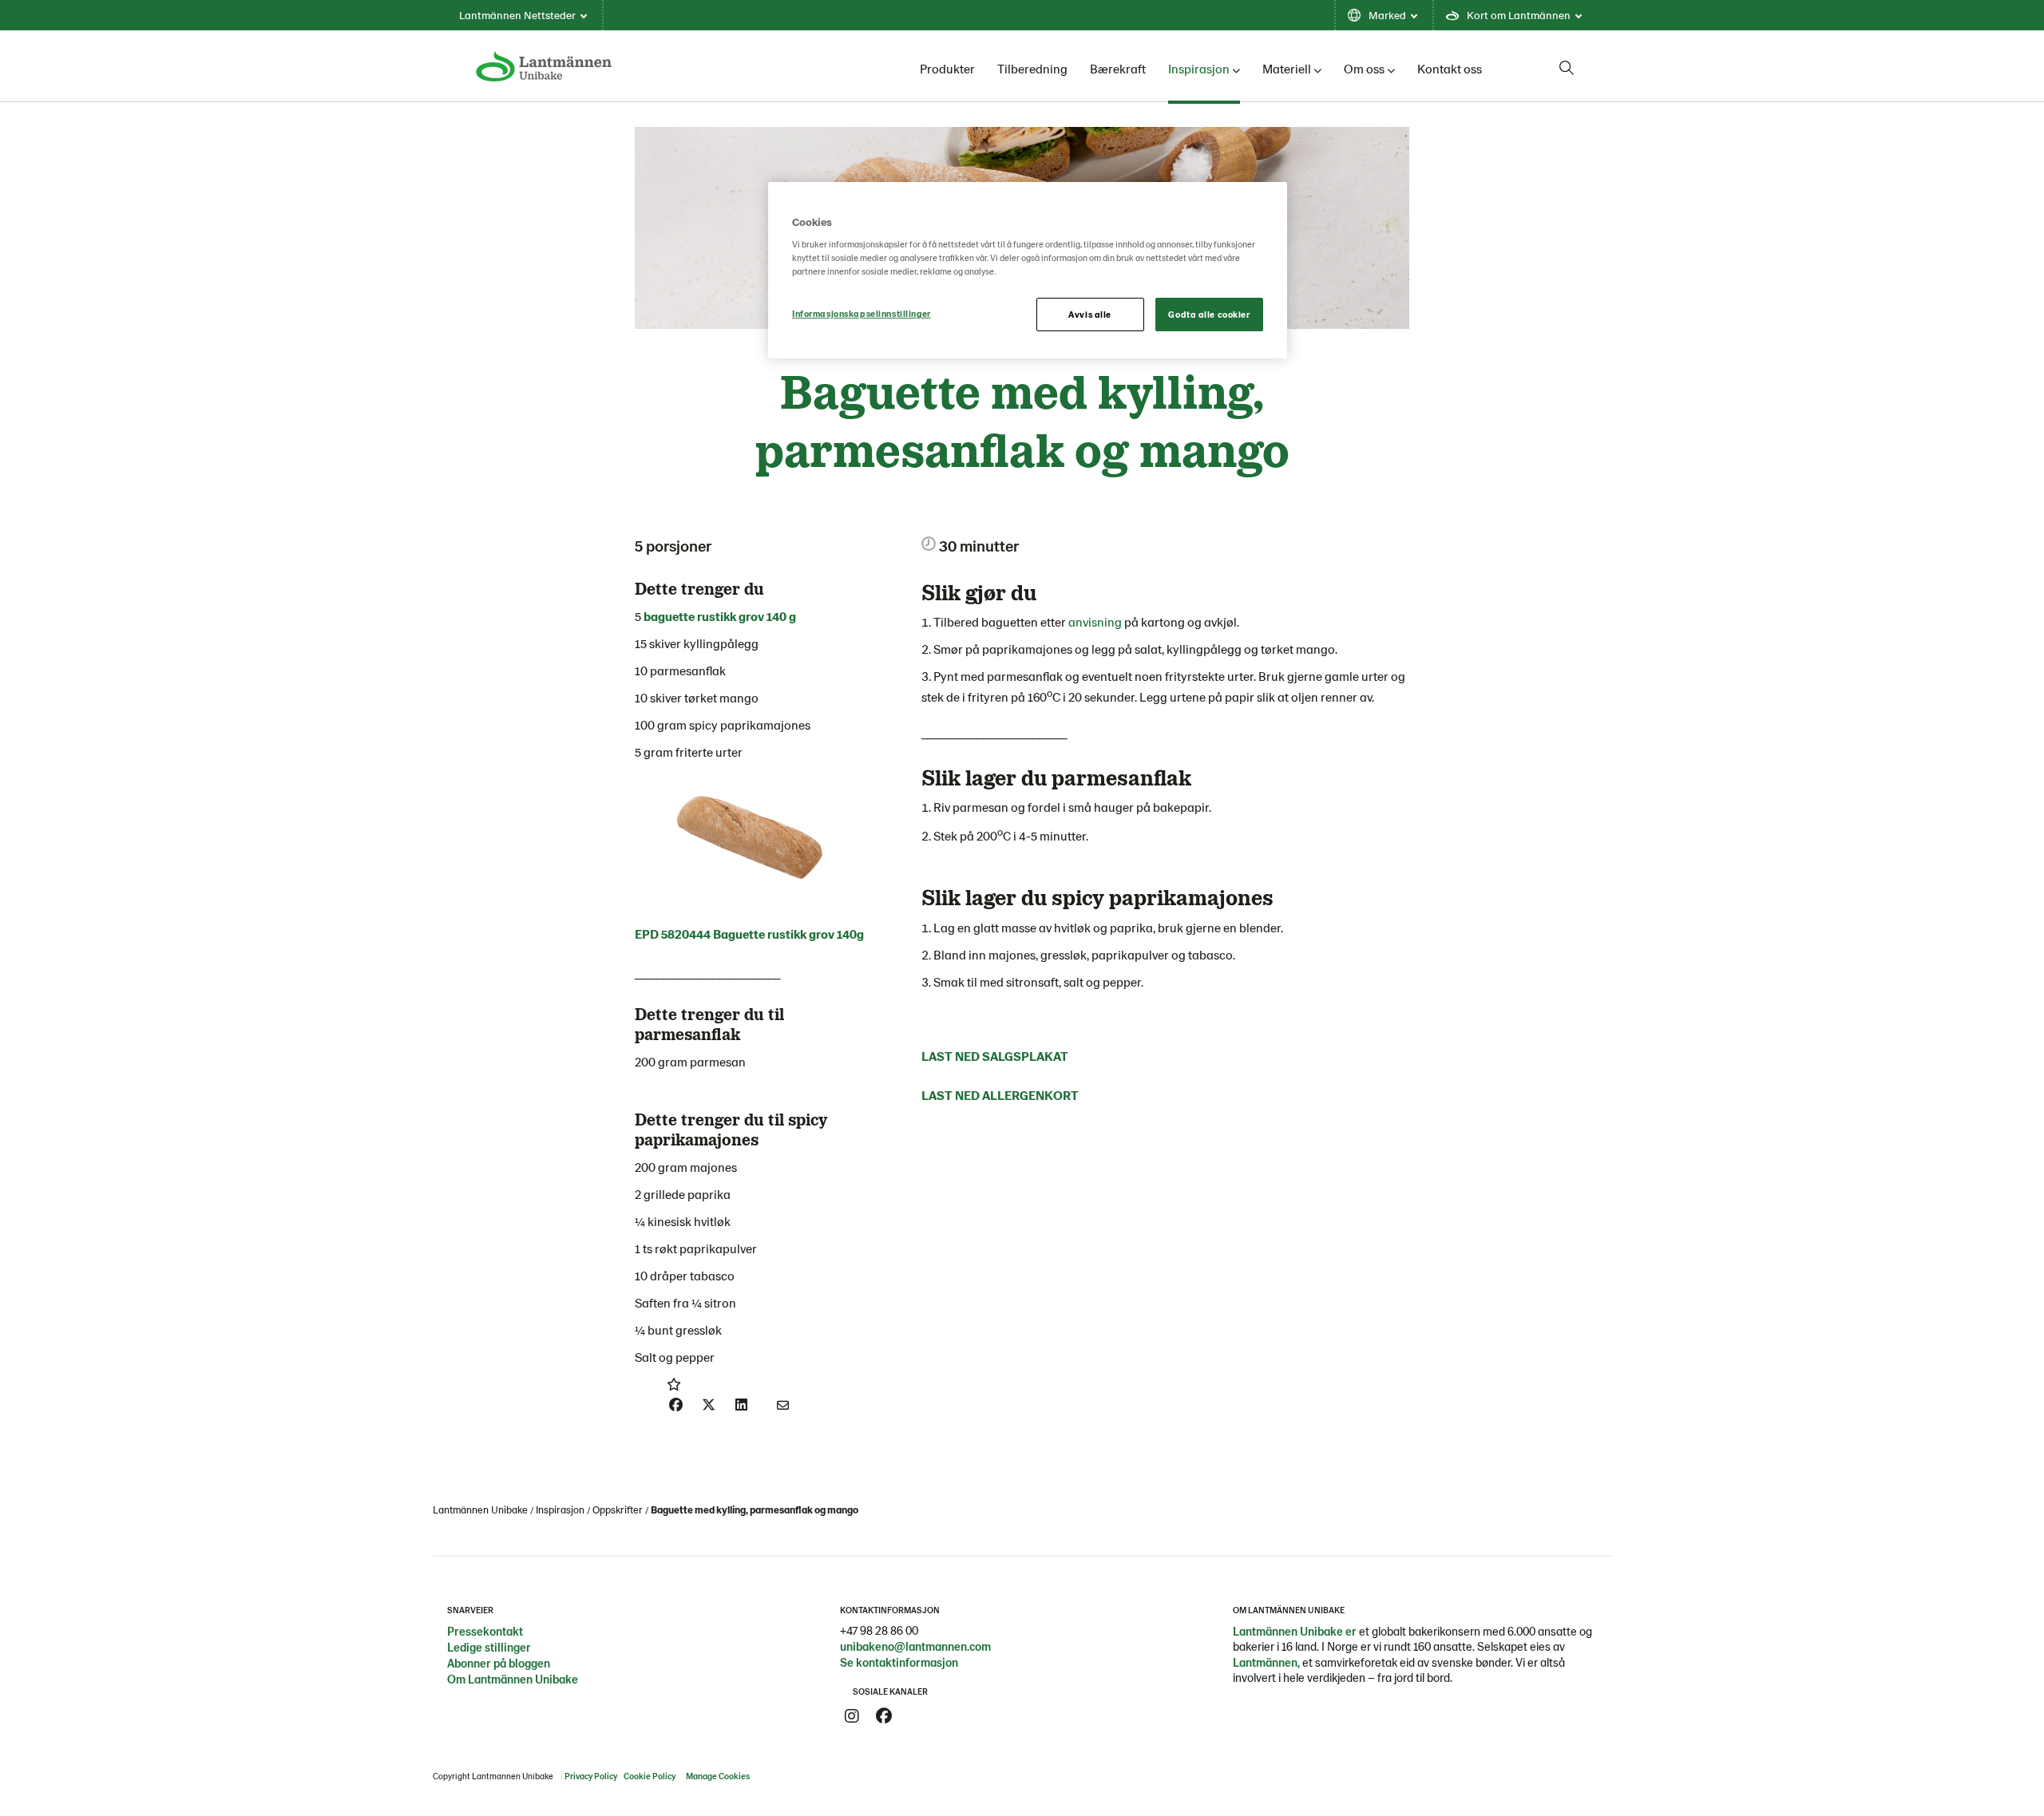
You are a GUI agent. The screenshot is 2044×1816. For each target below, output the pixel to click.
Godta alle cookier (1209, 314)
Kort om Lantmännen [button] (1519, 15)
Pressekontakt (485, 1631)
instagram (852, 1716)
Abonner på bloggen (499, 1663)
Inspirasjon (1199, 68)
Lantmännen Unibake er (1295, 1631)
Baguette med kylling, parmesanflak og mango (755, 1509)
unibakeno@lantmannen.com (915, 1646)
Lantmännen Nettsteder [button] (517, 15)
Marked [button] (1387, 15)
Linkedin (916, 1716)
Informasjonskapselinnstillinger (862, 313)
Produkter (947, 68)
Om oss (1364, 68)
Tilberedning (1032, 68)
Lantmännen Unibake (480, 1509)
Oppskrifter (618, 1509)
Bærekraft (1118, 68)
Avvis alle (1090, 314)
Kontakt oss (1450, 68)
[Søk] (1567, 68)
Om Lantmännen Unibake (513, 1679)
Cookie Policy (650, 1776)
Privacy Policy (591, 1776)
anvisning (1096, 621)
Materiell (1287, 68)
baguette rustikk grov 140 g (720, 616)
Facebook (884, 1716)
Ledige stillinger (489, 1647)
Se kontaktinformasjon (899, 1662)
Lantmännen (1265, 1662)
